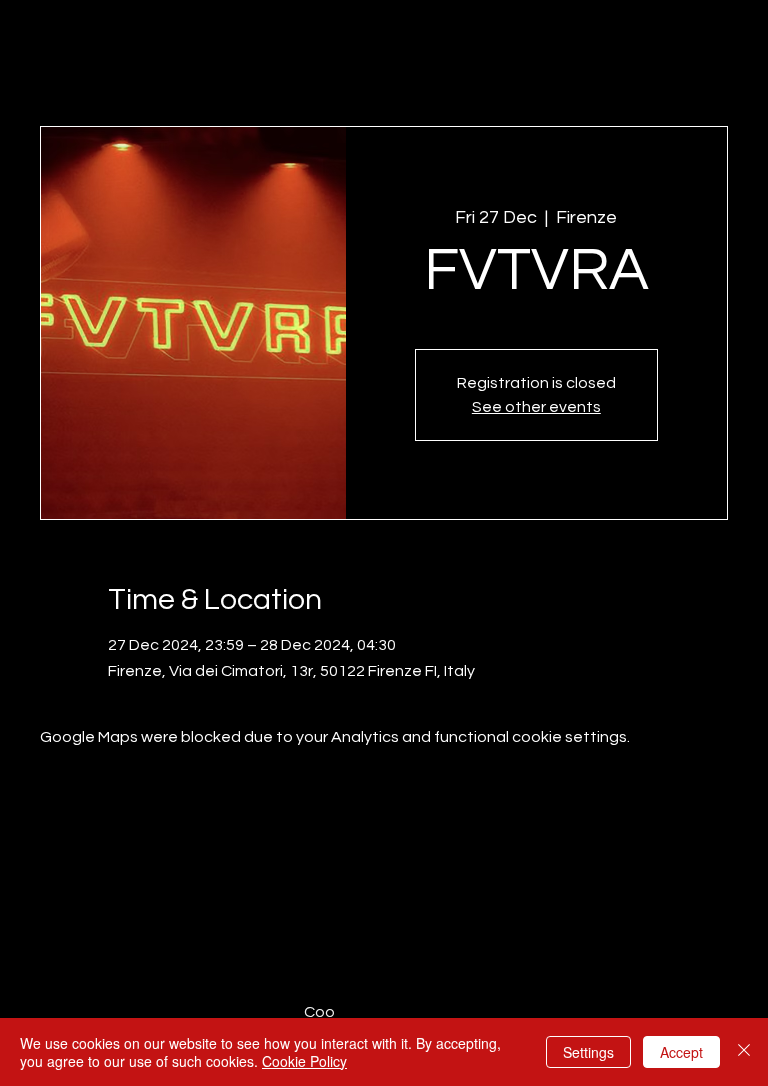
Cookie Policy (304, 1061)
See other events (536, 407)
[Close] (744, 1052)
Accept (681, 1052)
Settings (588, 1052)
